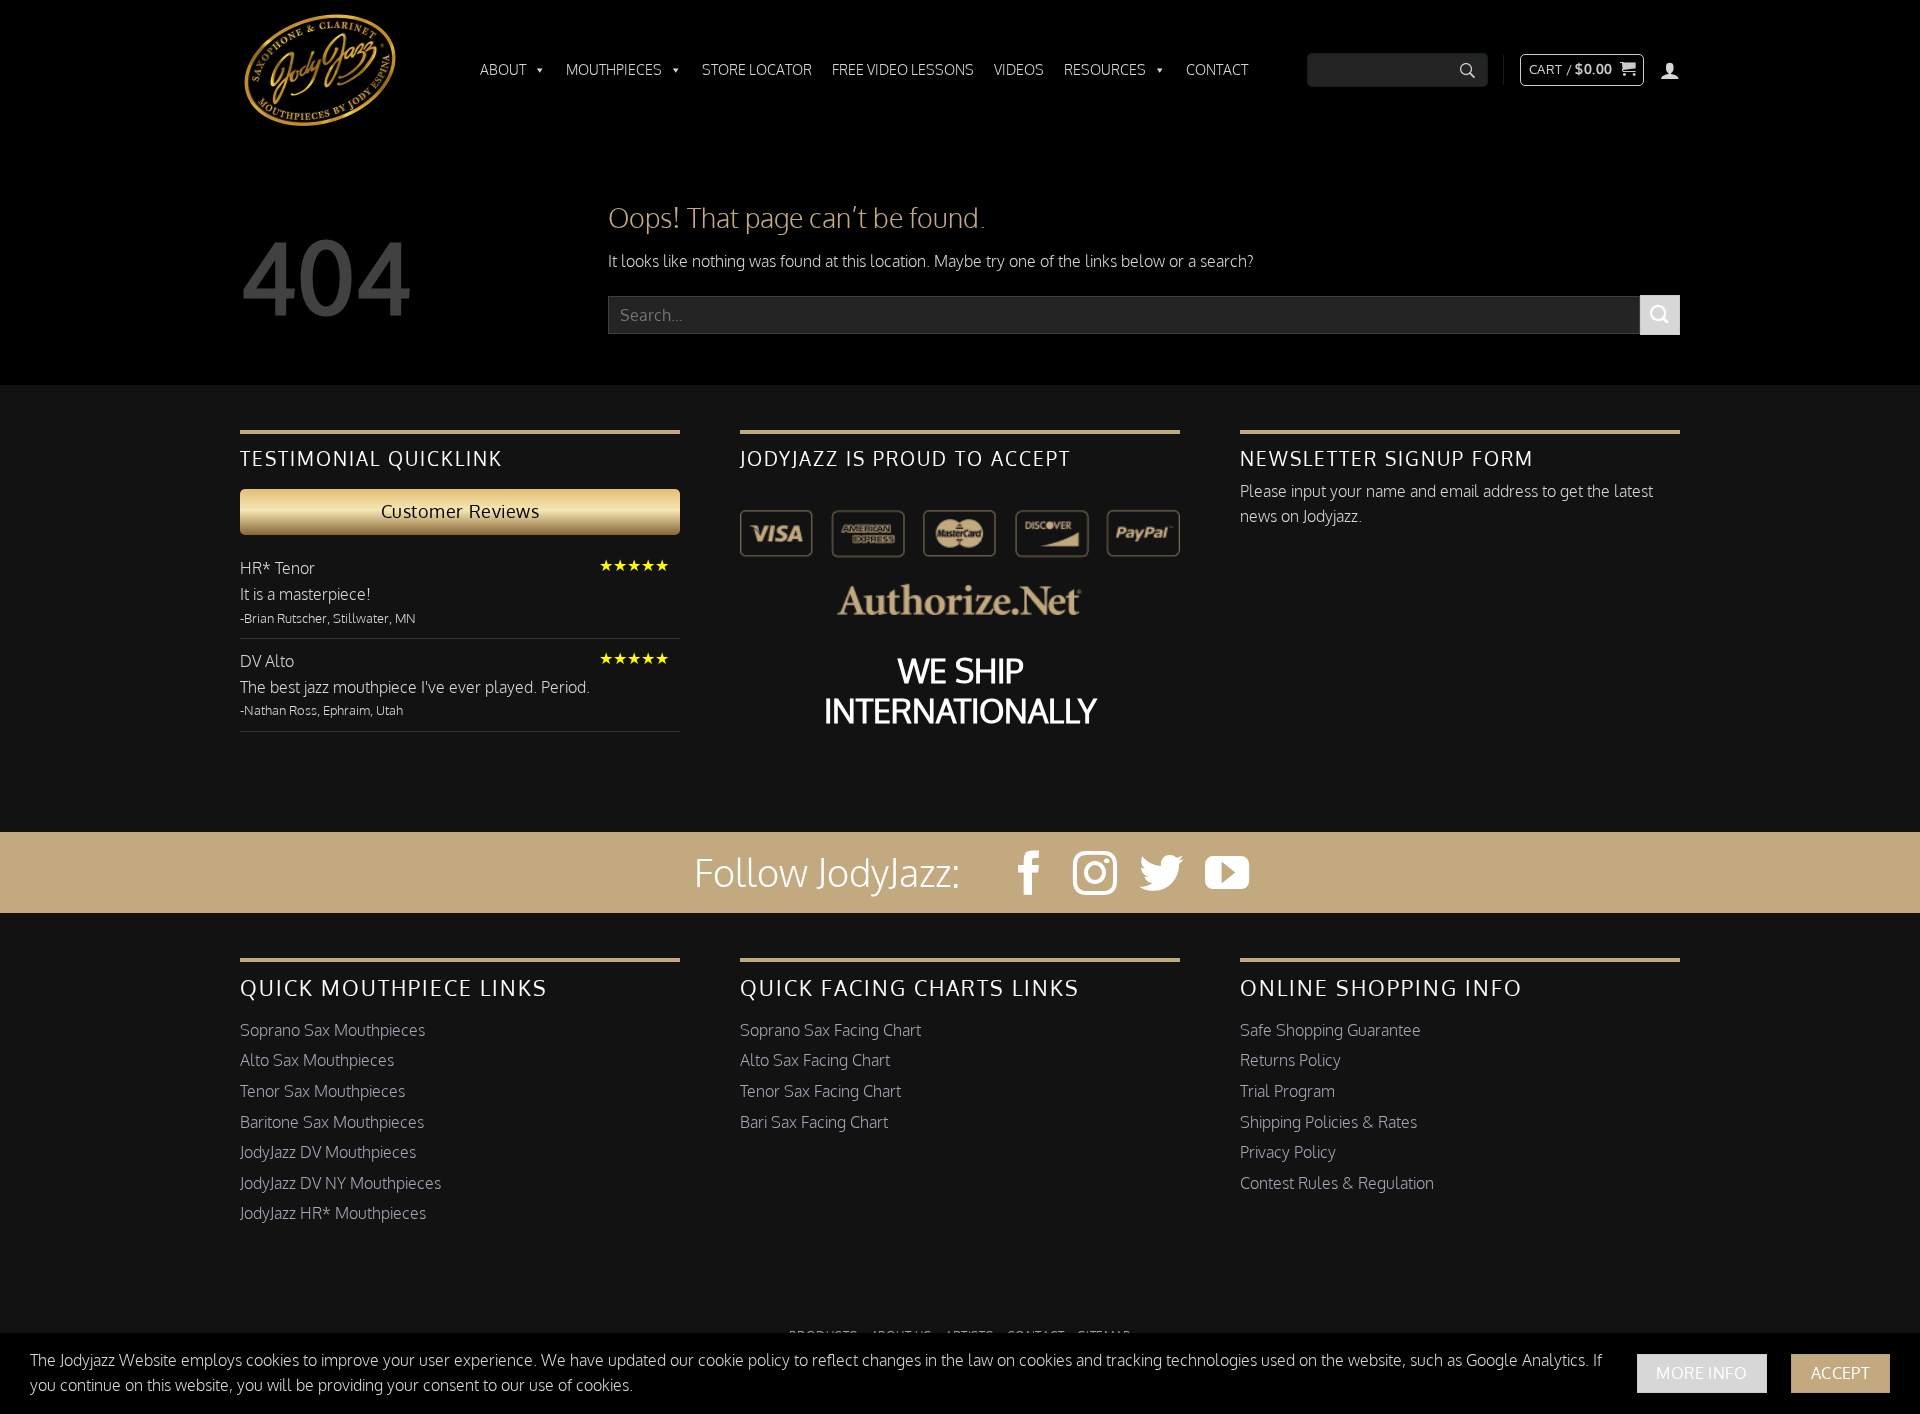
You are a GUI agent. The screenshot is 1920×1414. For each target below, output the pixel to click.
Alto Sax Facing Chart (815, 1060)
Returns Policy (1290, 1060)
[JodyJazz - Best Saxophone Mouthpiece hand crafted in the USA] (340, 70)
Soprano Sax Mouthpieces (332, 1030)
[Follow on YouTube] (1227, 876)
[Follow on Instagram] (1095, 876)
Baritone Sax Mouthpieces (332, 1122)
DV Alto (267, 661)
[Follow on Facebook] (1029, 876)
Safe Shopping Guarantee (1330, 1030)
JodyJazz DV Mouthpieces (328, 1152)
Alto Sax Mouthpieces (317, 1060)
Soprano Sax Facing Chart (830, 1030)
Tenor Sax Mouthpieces (322, 1091)
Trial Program (1287, 1091)
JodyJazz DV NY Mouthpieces (340, 1183)
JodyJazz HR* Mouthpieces (333, 1213)
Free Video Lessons (903, 69)
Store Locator (757, 69)
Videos (1019, 69)
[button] (1582, 70)
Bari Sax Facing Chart (814, 1122)
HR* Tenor (277, 568)
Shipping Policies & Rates (1328, 1122)
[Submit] (1660, 314)
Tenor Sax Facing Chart (820, 1091)
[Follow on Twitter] (1161, 876)
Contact (1217, 69)
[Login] (1670, 70)
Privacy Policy (1288, 1152)
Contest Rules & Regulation (1337, 1183)
